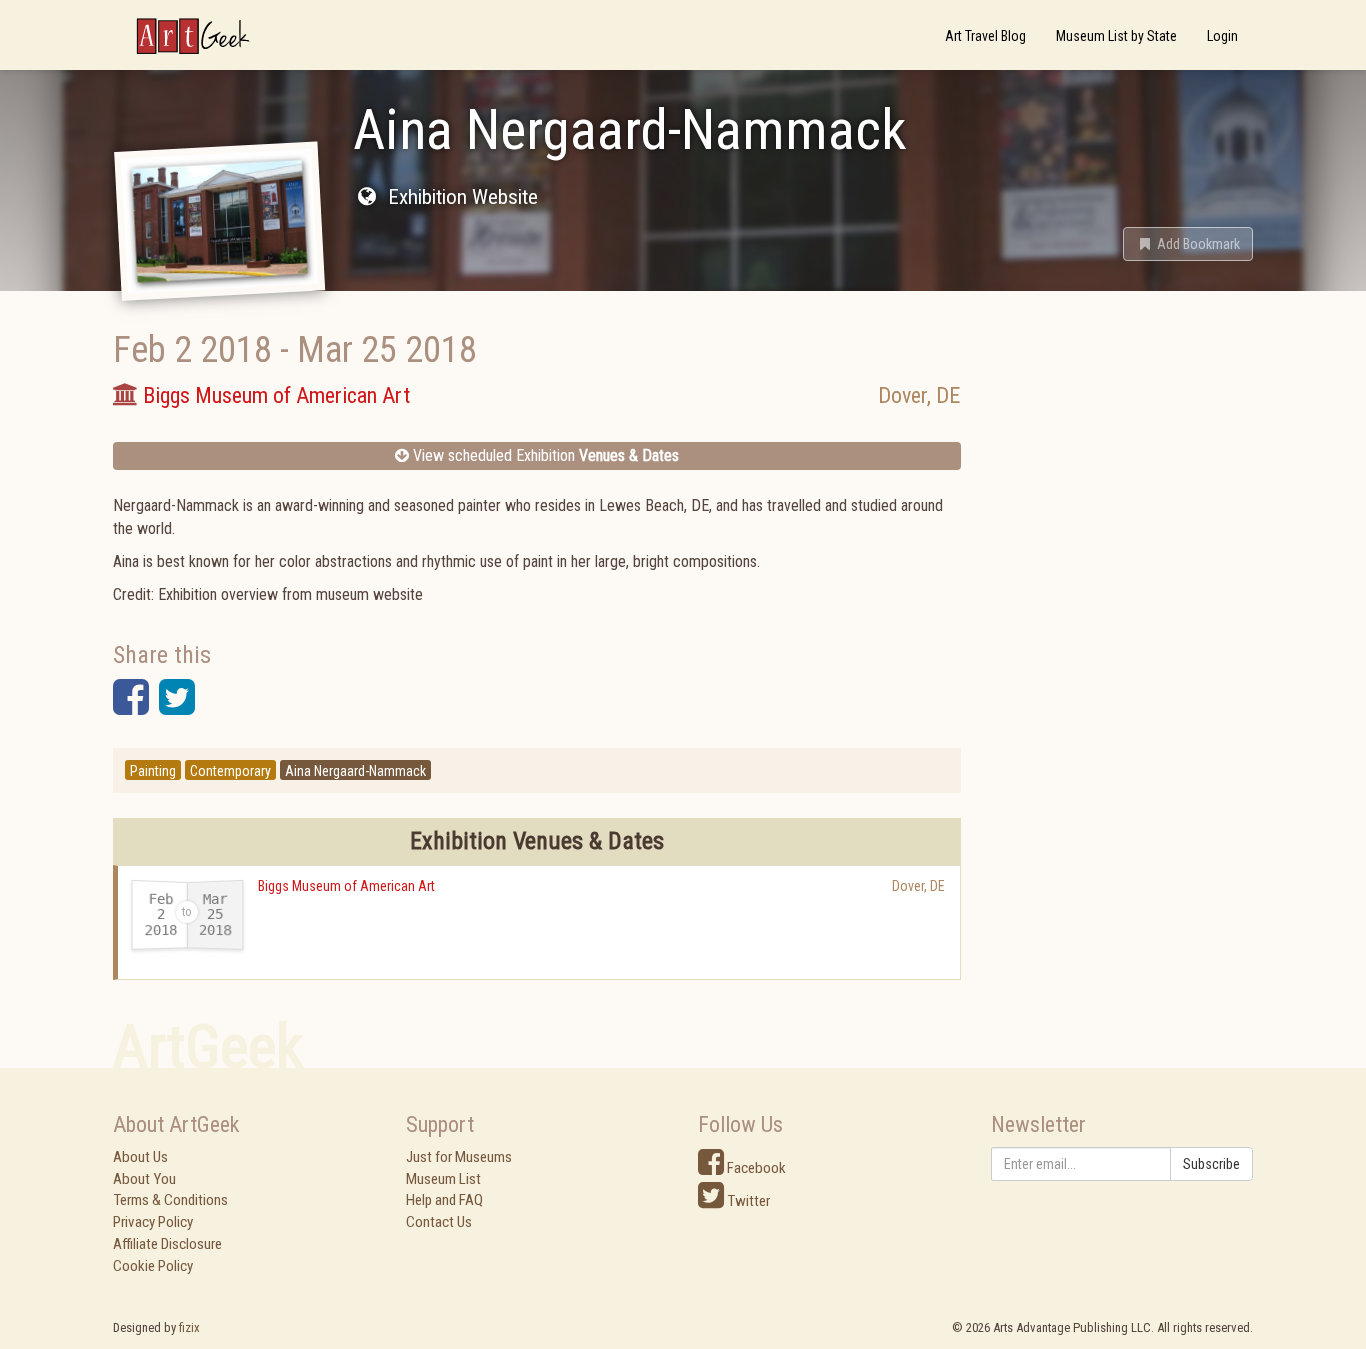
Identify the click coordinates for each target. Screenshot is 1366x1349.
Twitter (747, 1201)
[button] (1188, 244)
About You (144, 1179)
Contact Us (439, 1222)
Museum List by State (1116, 36)
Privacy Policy (153, 1222)
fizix (189, 1327)
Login (1222, 36)
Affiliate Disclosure (167, 1244)
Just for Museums (459, 1157)
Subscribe (1211, 1164)
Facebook (755, 1168)
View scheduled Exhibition (544, 455)
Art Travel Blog (985, 36)
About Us (140, 1157)
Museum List (443, 1179)
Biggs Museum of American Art (346, 886)
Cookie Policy (153, 1266)
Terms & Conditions (170, 1200)
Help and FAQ (444, 1200)
